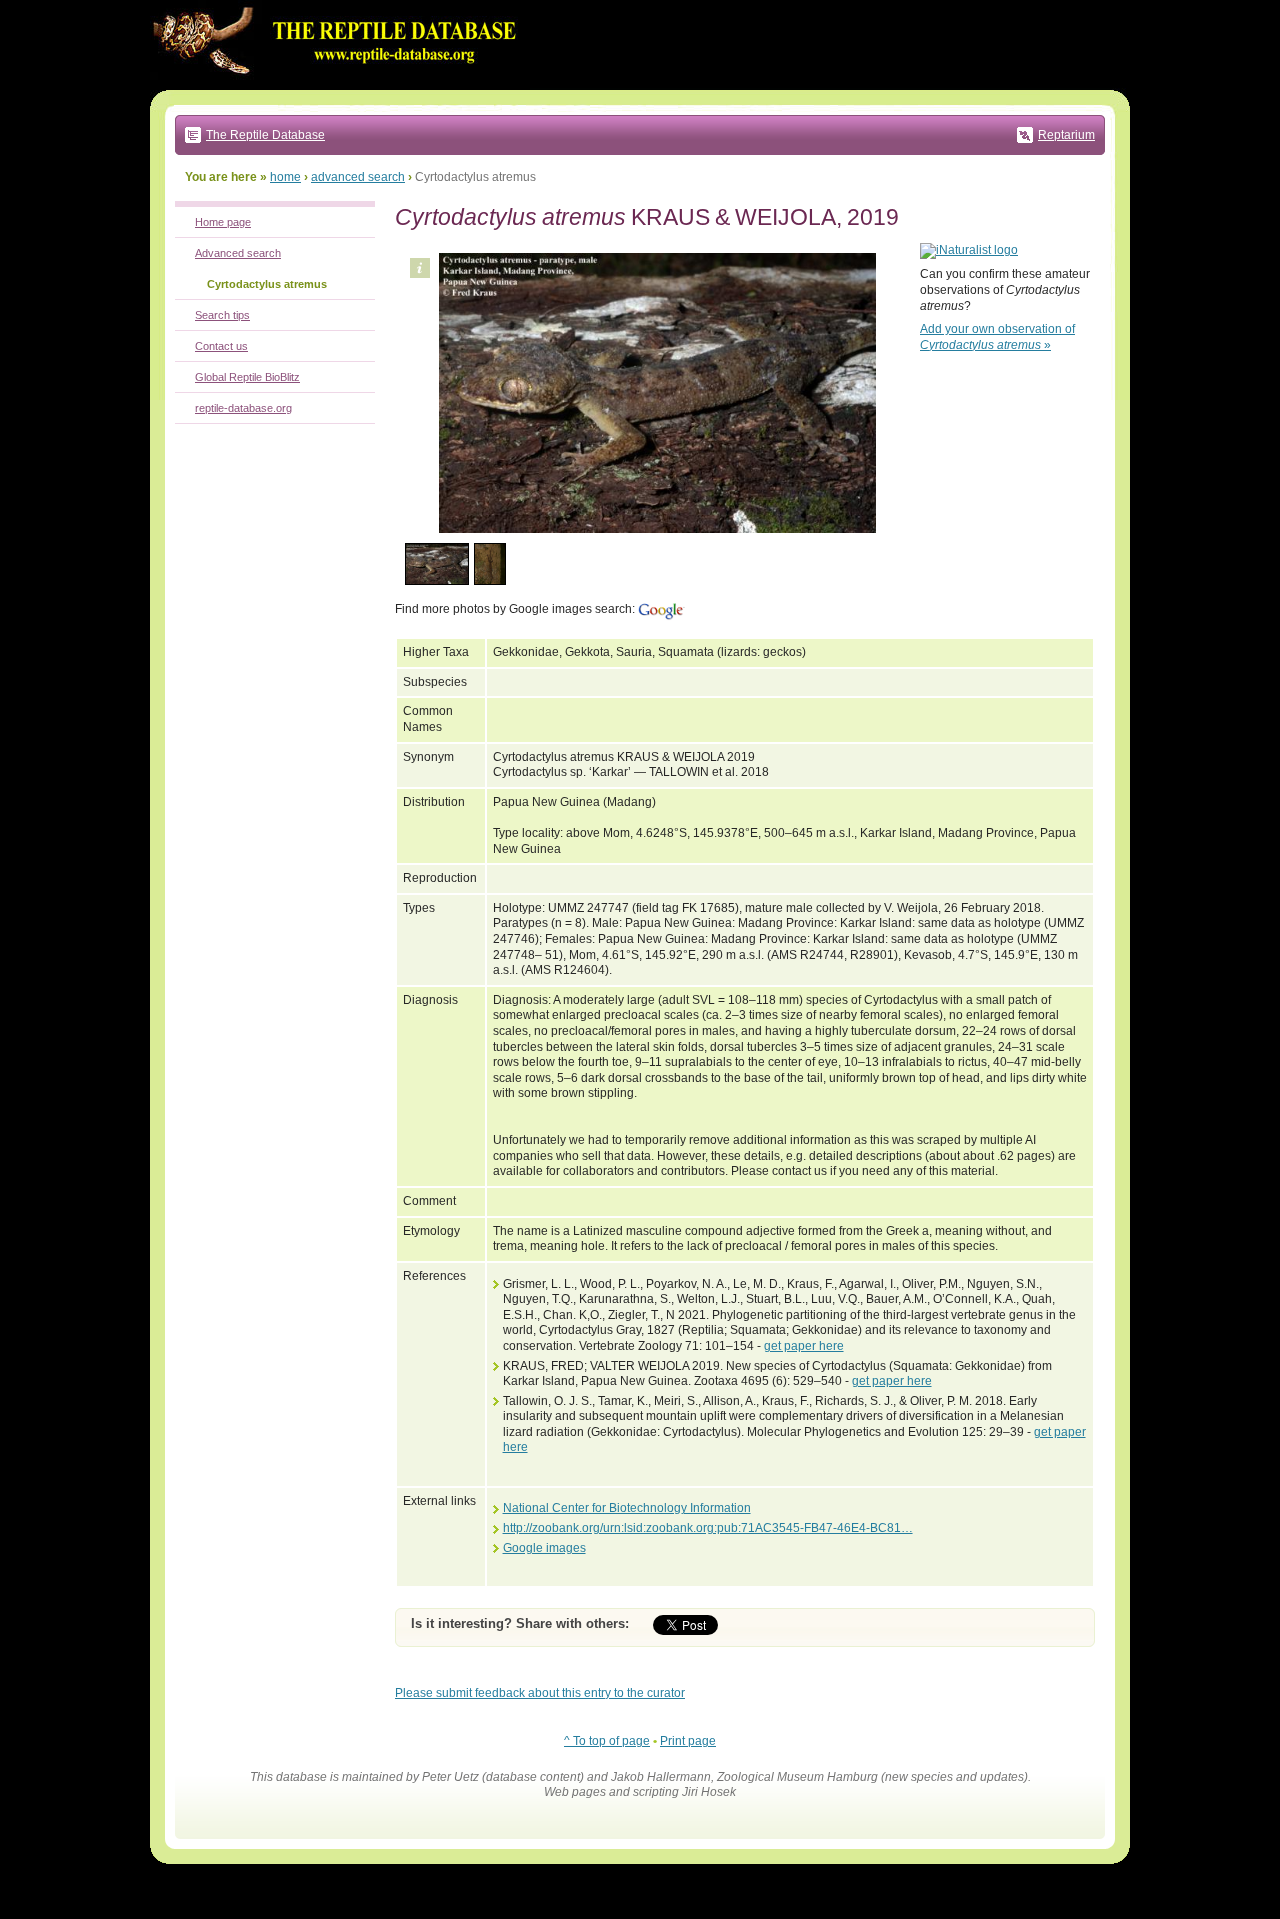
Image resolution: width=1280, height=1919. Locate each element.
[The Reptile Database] (340, 86)
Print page (688, 1741)
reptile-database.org (243, 408)
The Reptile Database (265, 135)
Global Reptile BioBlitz (247, 377)
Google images (544, 1548)
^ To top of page (607, 1741)
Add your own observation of (997, 337)
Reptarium (1066, 135)
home (285, 177)
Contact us (221, 346)
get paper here (804, 1346)
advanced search (358, 177)
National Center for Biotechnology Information (627, 1508)
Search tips (222, 315)
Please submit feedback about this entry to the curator (540, 1693)
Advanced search (238, 253)
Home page (223, 222)
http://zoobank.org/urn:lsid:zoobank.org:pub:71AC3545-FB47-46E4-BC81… (708, 1528)
